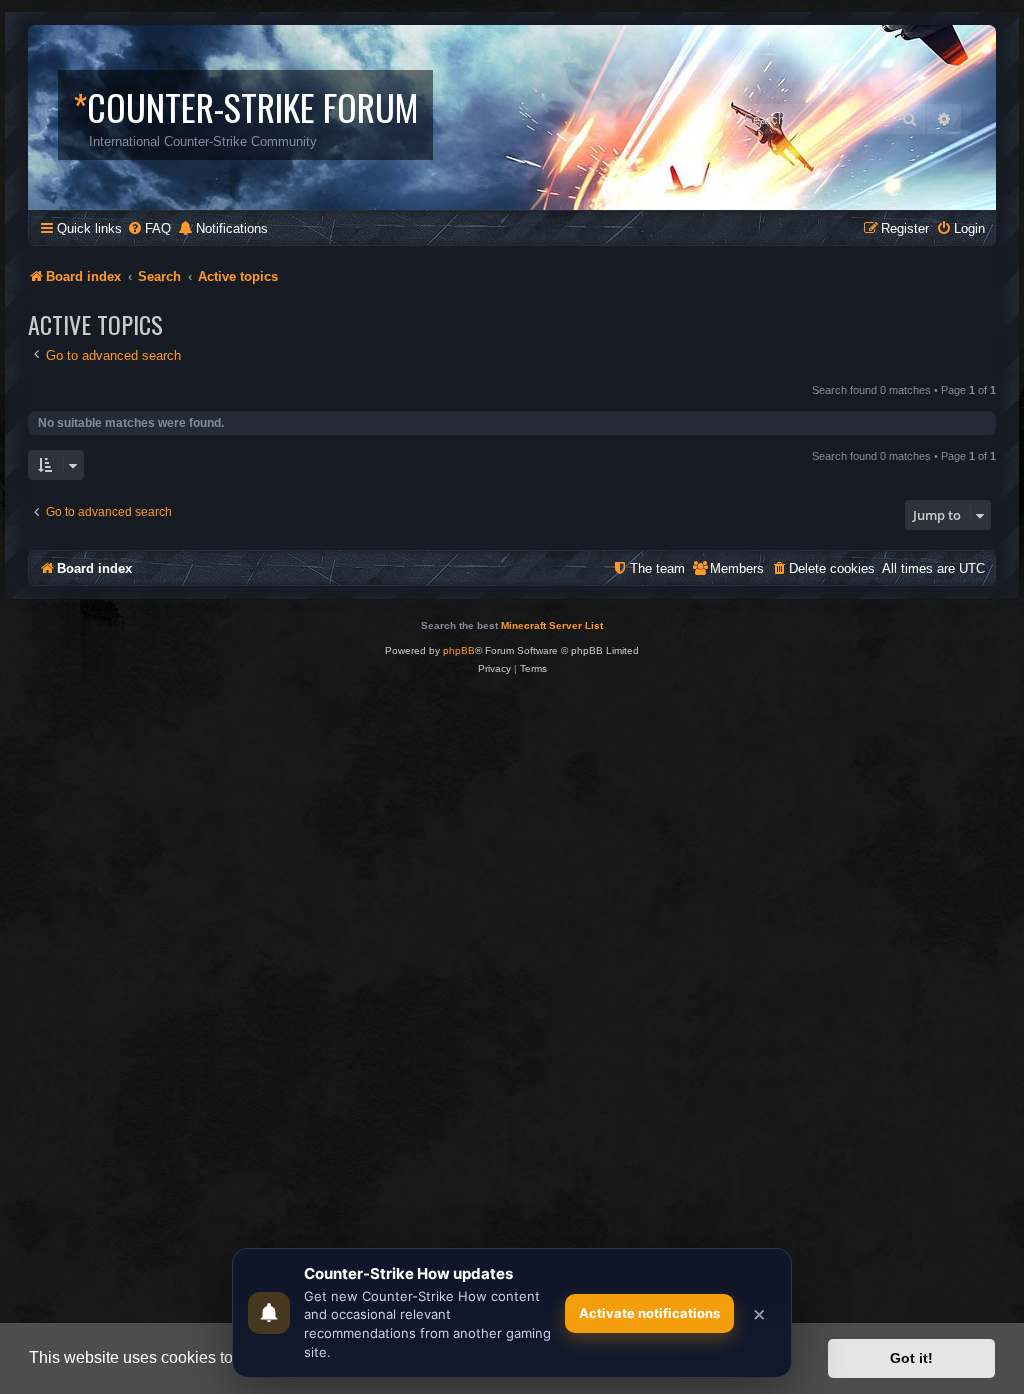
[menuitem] (149, 228)
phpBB (459, 650)
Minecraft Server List (552, 625)
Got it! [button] (911, 1358)
